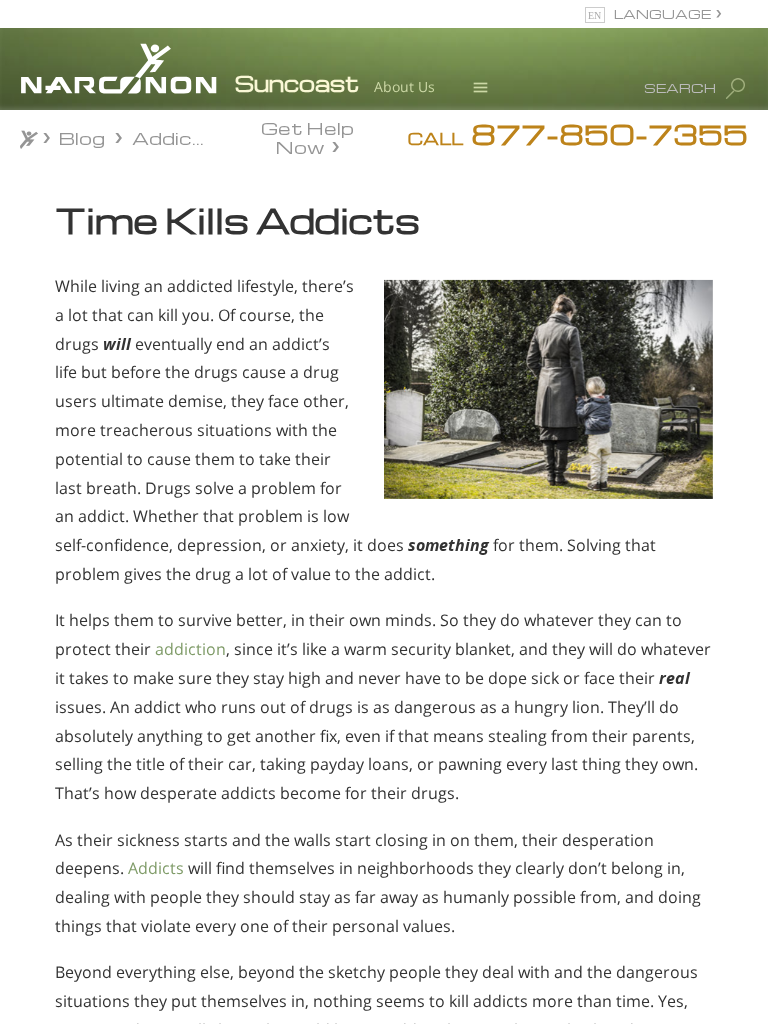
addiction (190, 649)
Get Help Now (307, 136)
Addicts (156, 868)
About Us (404, 86)
